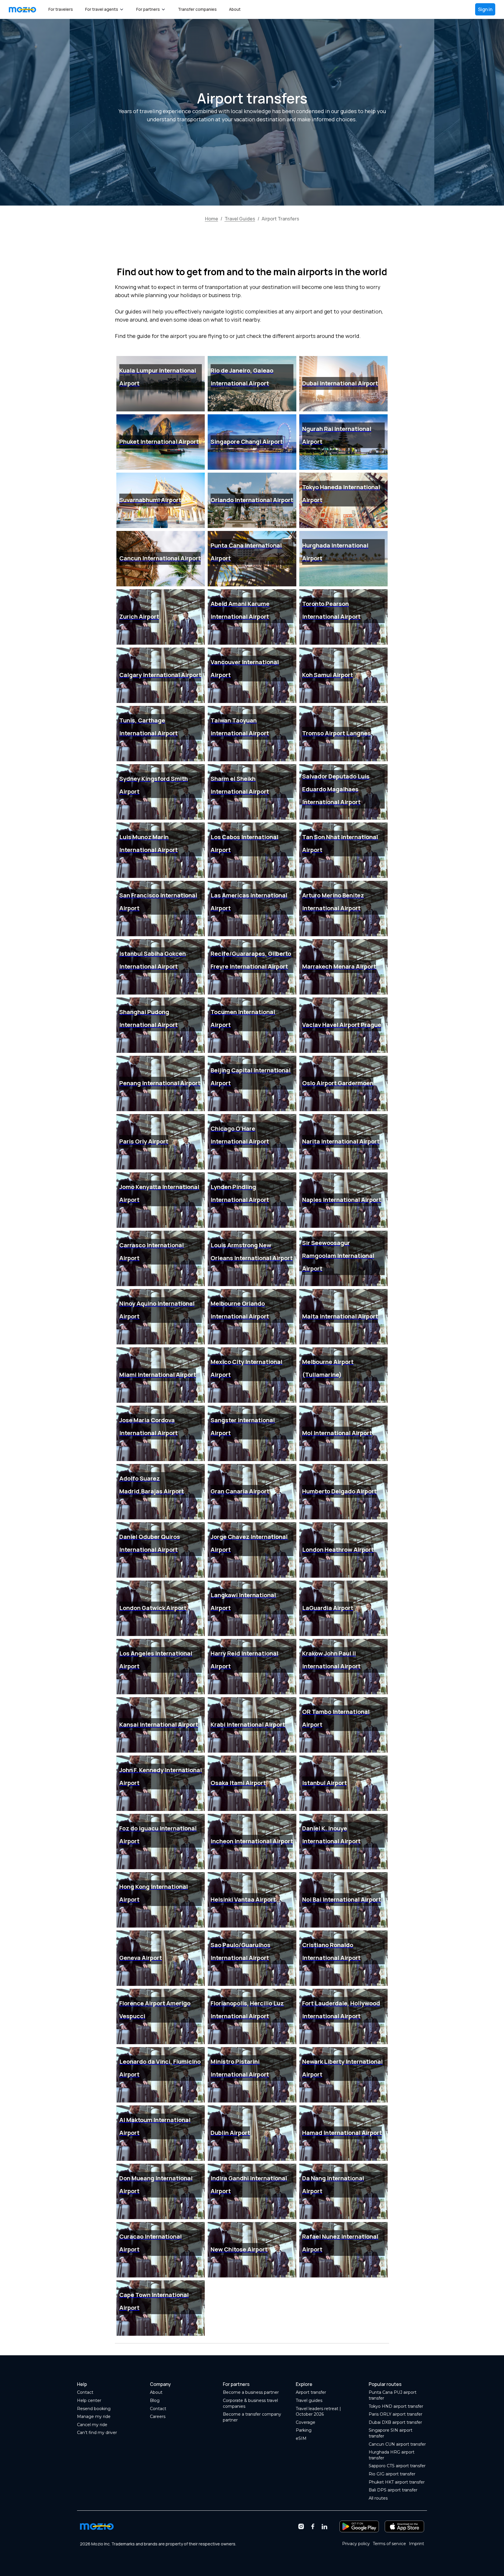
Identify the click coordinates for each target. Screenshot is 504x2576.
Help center (89, 2400)
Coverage (306, 2422)
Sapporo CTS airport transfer (397, 2466)
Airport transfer (311, 2392)
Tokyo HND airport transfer (396, 2406)
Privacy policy (356, 2544)
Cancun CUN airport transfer (397, 2444)
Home (212, 219)
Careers (158, 2417)
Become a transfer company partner (252, 2417)
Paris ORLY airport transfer (395, 2414)
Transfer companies (197, 9)
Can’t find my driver (97, 2433)
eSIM (301, 2438)
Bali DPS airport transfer (393, 2490)
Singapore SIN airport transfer (391, 2433)
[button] (105, 9)
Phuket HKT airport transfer (397, 2482)
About (235, 9)
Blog (155, 2400)
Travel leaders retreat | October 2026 (318, 2412)
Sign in (485, 9)
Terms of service (389, 2544)
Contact (85, 2392)
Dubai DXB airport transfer (395, 2422)
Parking (304, 2430)
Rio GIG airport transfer (392, 2474)
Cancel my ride (92, 2425)
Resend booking (94, 2409)
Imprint (416, 2544)
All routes (378, 2498)
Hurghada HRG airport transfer (392, 2455)
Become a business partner (251, 2392)
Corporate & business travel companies (250, 2403)
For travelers (61, 9)
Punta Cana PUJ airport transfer (393, 2395)
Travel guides (309, 2400)
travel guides (240, 219)
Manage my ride (94, 2417)
